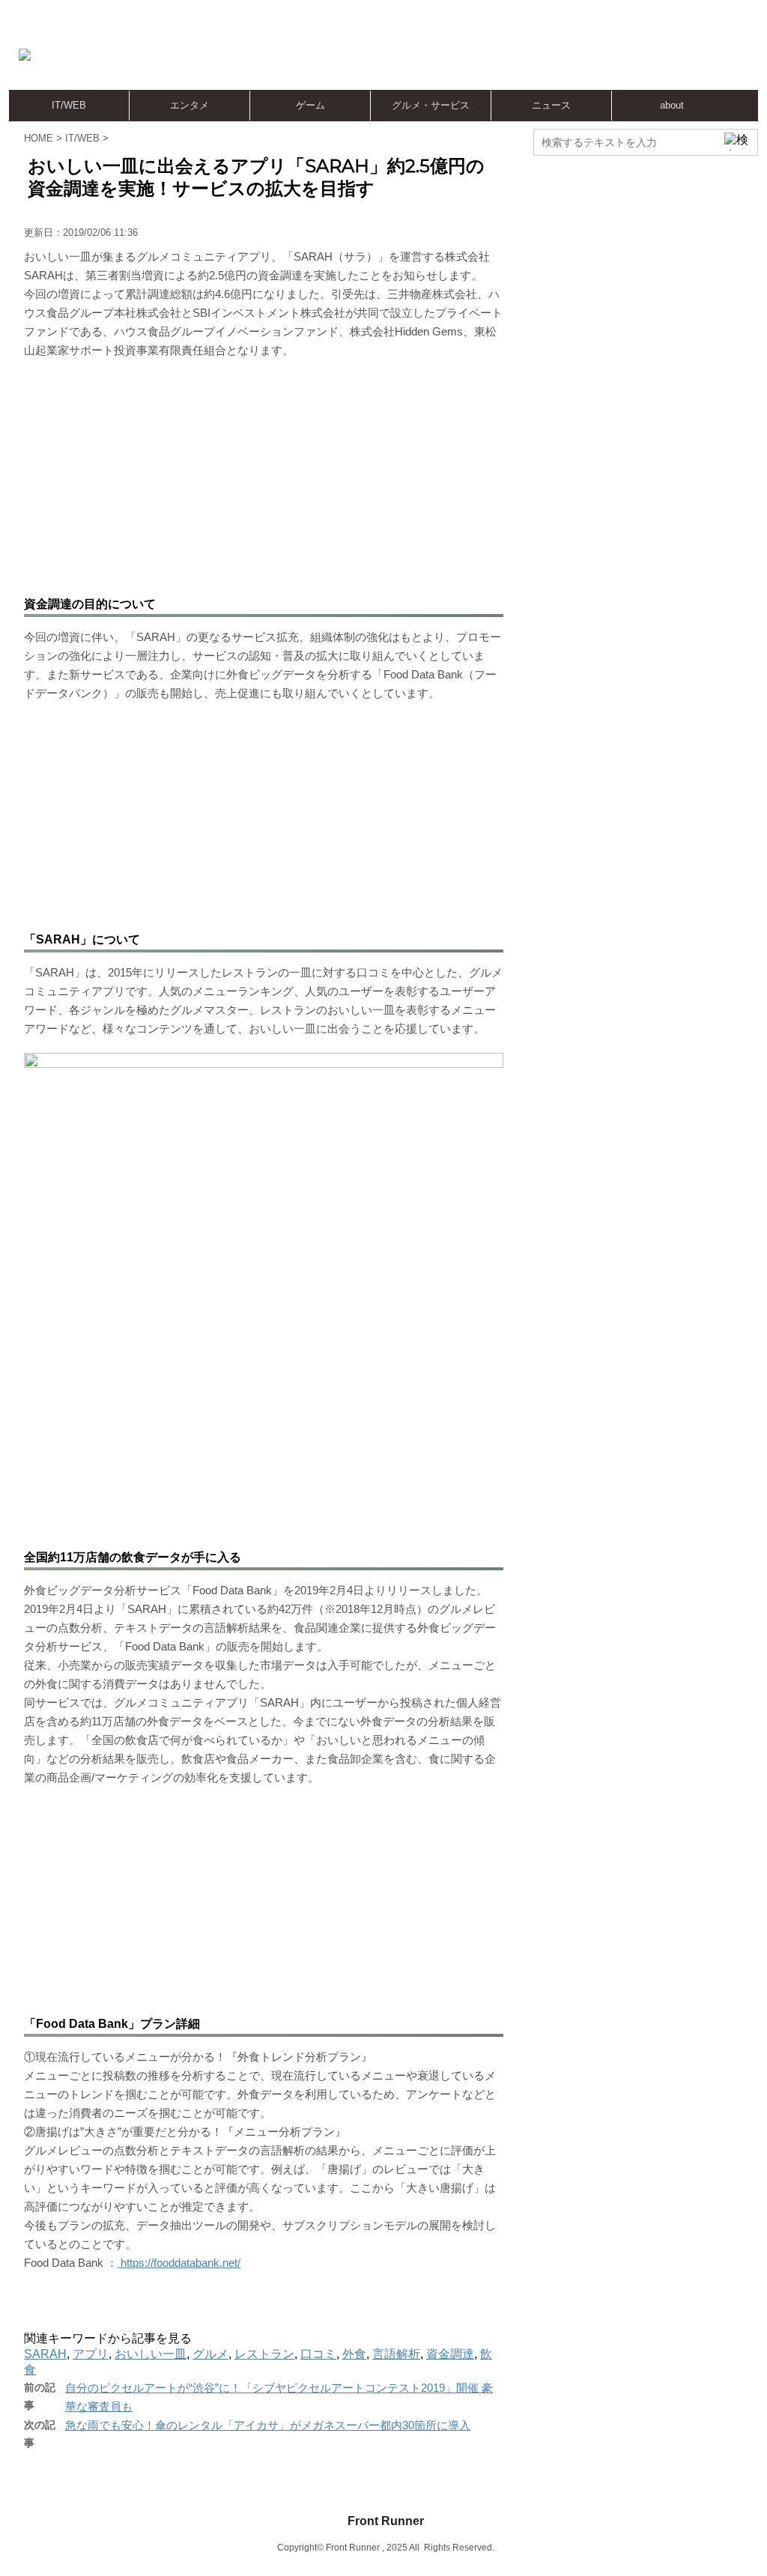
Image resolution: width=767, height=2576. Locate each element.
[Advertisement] (487, 56)
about (672, 105)
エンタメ (190, 105)
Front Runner (386, 2521)
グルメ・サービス (431, 105)
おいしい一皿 (151, 2354)
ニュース (551, 105)
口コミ (318, 2354)
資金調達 (450, 2354)
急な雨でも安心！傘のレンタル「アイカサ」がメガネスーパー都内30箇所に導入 (268, 2425)
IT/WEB (69, 105)
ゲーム (310, 105)
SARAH (45, 2354)
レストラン (264, 2354)
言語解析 (396, 2354)
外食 (354, 2354)
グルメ (210, 2354)
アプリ (91, 2354)
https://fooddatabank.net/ (179, 2263)
